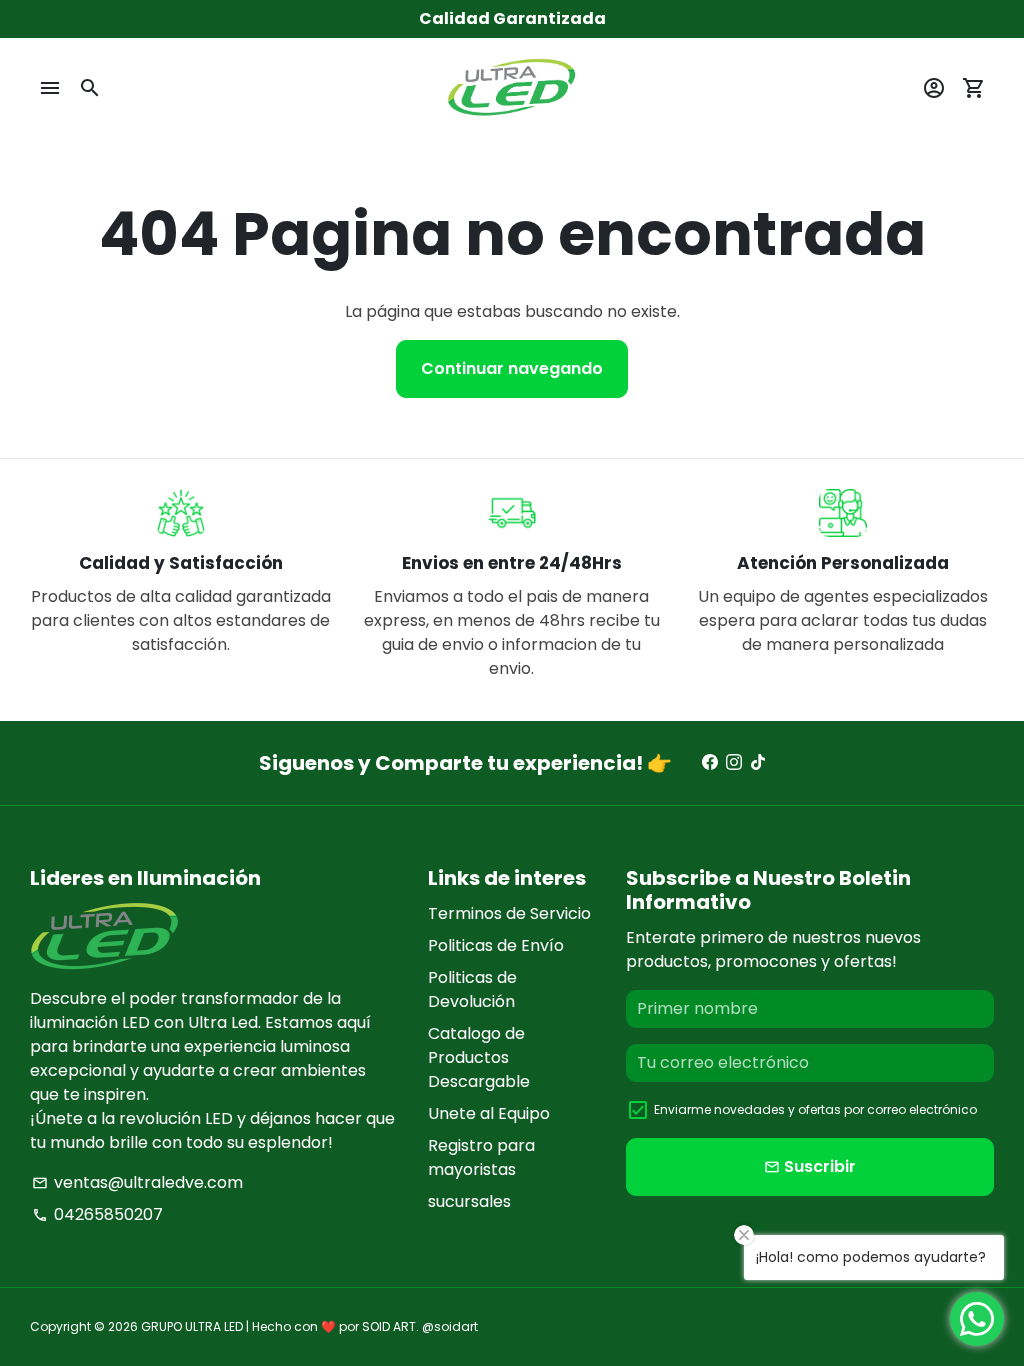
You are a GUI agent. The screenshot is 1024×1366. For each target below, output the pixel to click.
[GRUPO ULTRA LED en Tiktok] (758, 762)
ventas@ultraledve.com (137, 1182)
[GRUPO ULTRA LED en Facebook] (710, 762)
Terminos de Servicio (509, 913)
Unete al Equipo (489, 1113)
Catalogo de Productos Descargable (479, 1057)
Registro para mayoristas (481, 1157)
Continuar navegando (512, 368)
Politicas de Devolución (472, 989)
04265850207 (97, 1214)
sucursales (469, 1201)
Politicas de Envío (496, 945)
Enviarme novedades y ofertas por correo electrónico (815, 1109)
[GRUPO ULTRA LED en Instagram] (734, 762)
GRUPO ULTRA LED (192, 1326)
